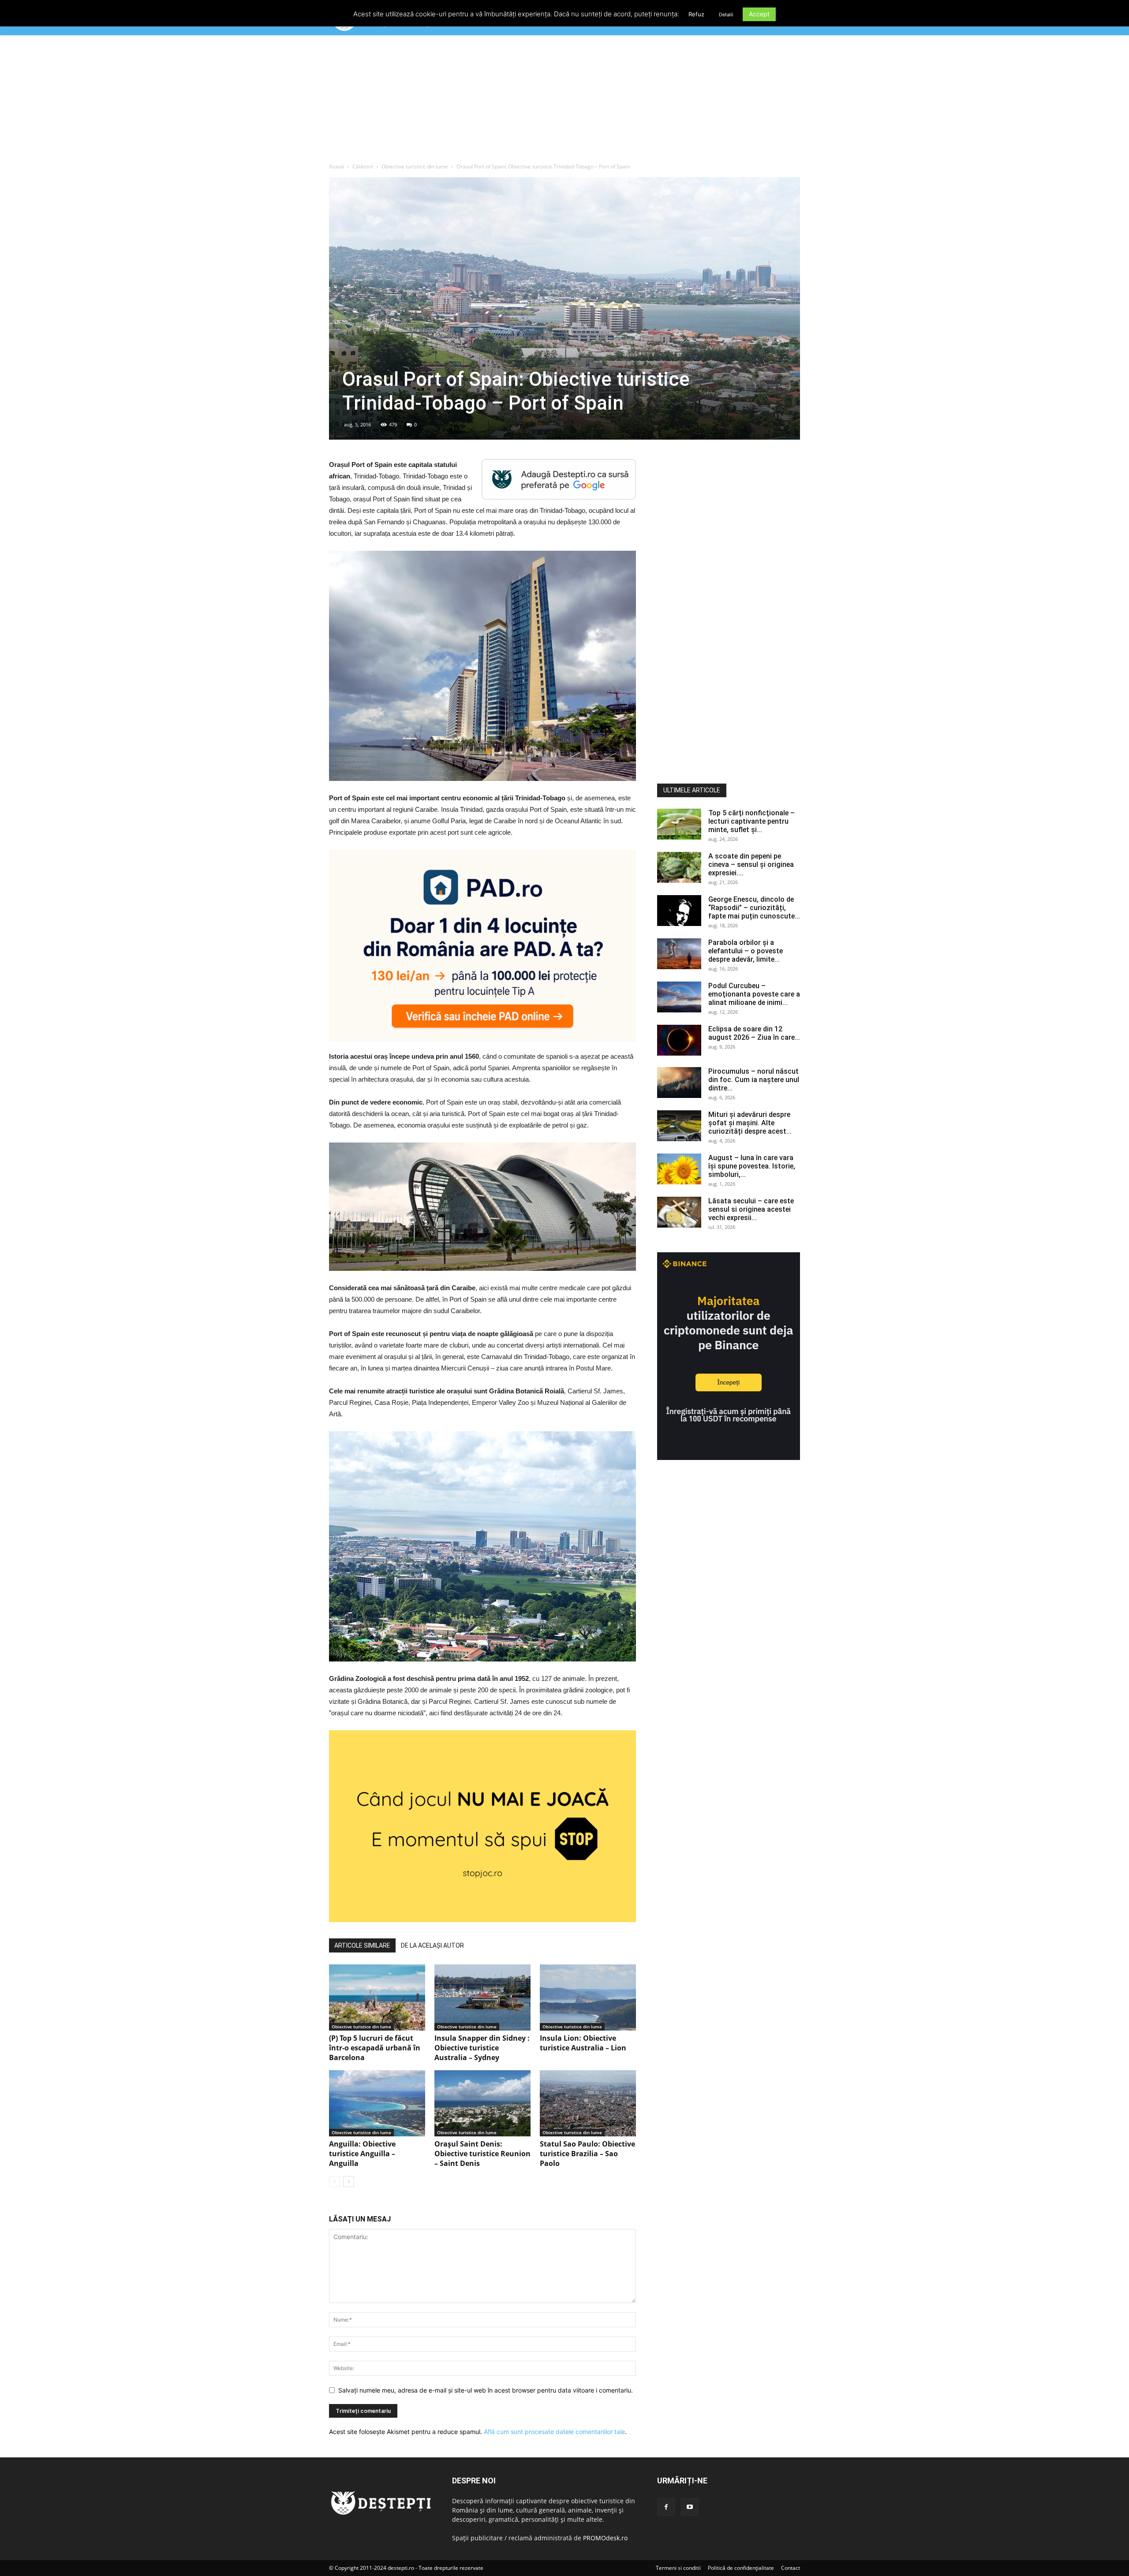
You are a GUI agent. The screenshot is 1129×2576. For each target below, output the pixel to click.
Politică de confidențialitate (741, 2568)
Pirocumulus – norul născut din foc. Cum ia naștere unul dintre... (754, 1080)
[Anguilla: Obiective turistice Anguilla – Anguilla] (377, 2103)
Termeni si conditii (678, 2568)
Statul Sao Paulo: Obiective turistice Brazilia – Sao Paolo (587, 2154)
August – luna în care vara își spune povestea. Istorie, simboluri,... (752, 1166)
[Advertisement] (564, 101)
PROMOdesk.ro (605, 2538)
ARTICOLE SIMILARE (362, 1945)
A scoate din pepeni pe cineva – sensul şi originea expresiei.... (751, 864)
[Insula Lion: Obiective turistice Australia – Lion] (588, 1997)
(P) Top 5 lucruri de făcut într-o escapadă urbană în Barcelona (375, 2048)
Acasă (336, 166)
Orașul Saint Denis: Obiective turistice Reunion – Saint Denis (482, 2154)
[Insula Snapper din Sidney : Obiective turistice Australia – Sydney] (482, 1997)
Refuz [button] (696, 14)
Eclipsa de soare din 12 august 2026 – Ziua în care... (754, 1033)
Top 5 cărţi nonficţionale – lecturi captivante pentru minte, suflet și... (751, 821)
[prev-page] (335, 2182)
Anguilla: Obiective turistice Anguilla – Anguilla (362, 2154)
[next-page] (349, 2182)
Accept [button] (759, 14)
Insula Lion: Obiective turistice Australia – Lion (583, 2043)
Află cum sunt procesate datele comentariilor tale (554, 2432)
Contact (791, 2568)
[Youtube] (690, 2507)
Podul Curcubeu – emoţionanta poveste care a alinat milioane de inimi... (754, 994)
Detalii (726, 15)
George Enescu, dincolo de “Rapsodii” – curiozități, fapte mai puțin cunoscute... (754, 908)
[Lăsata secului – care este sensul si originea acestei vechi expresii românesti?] (679, 1212)
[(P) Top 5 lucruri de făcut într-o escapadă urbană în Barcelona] (377, 1997)
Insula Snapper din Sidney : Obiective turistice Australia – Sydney (482, 2048)
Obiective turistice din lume (415, 166)
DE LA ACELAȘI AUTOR (432, 1945)
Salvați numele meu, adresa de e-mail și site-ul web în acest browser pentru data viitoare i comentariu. (486, 2390)
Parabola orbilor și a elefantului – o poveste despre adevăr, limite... (746, 951)
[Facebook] (666, 2507)
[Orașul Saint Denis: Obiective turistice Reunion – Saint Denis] (482, 2103)
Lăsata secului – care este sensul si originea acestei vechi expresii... (751, 1209)
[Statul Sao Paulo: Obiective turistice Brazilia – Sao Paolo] (588, 2103)
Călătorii (363, 166)
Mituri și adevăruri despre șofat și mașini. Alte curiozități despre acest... (750, 1123)
